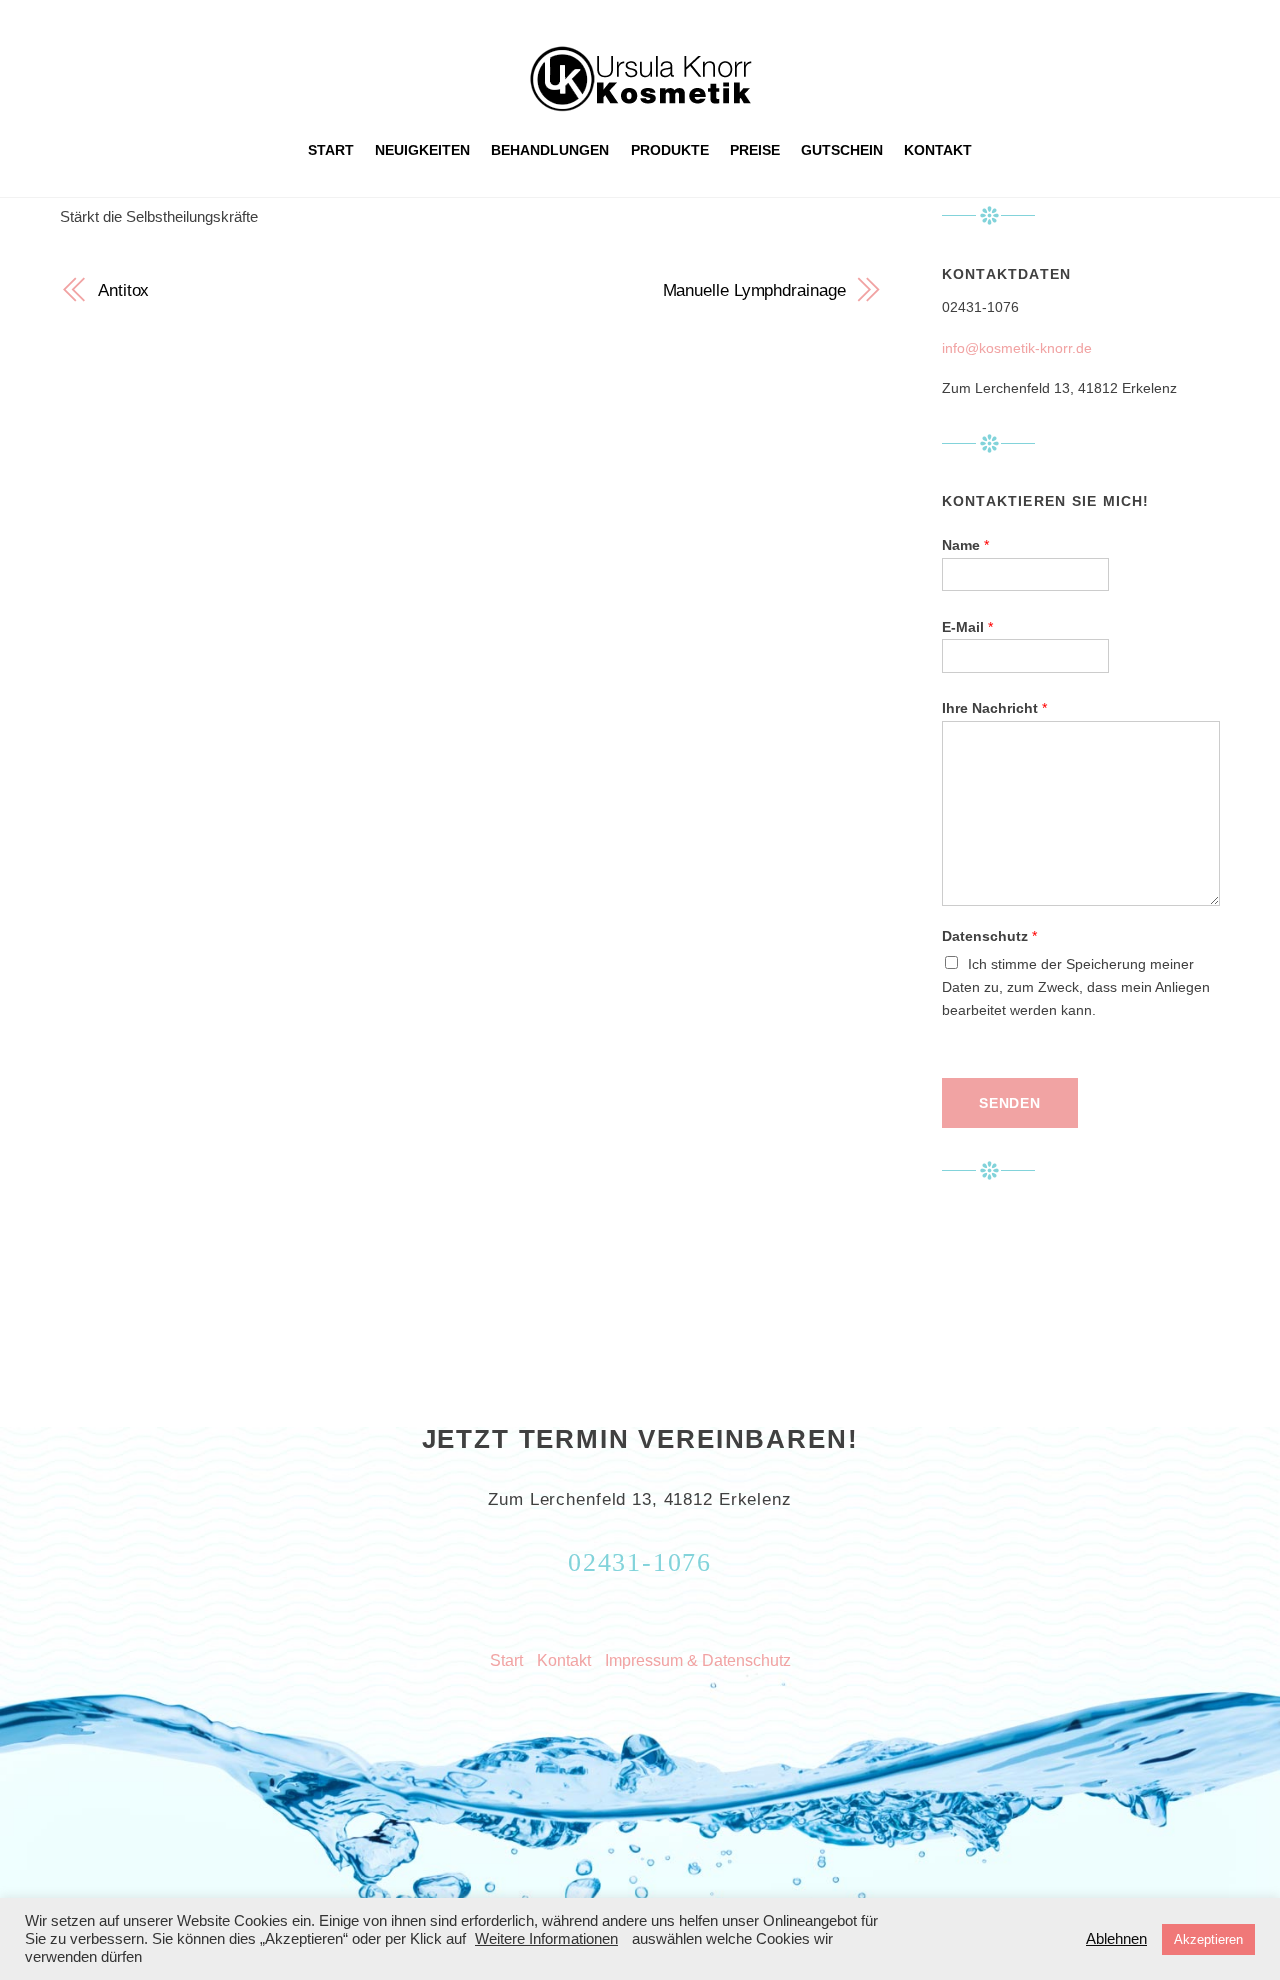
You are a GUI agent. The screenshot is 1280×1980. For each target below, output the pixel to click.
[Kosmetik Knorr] (640, 102)
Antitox (123, 290)
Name (965, 545)
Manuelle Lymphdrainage (754, 290)
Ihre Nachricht (994, 708)
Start (331, 150)
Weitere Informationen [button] (546, 1939)
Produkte (670, 150)
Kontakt (938, 150)
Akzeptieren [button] (1208, 1939)
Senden (1010, 1103)
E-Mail (967, 627)
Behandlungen (550, 150)
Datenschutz (989, 936)
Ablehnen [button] (1116, 1939)
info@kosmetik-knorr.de (1017, 348)
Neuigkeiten (422, 150)
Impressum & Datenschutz (698, 1660)
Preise (755, 150)
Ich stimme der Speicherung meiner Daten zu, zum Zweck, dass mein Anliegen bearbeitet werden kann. (1076, 987)
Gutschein (842, 150)
